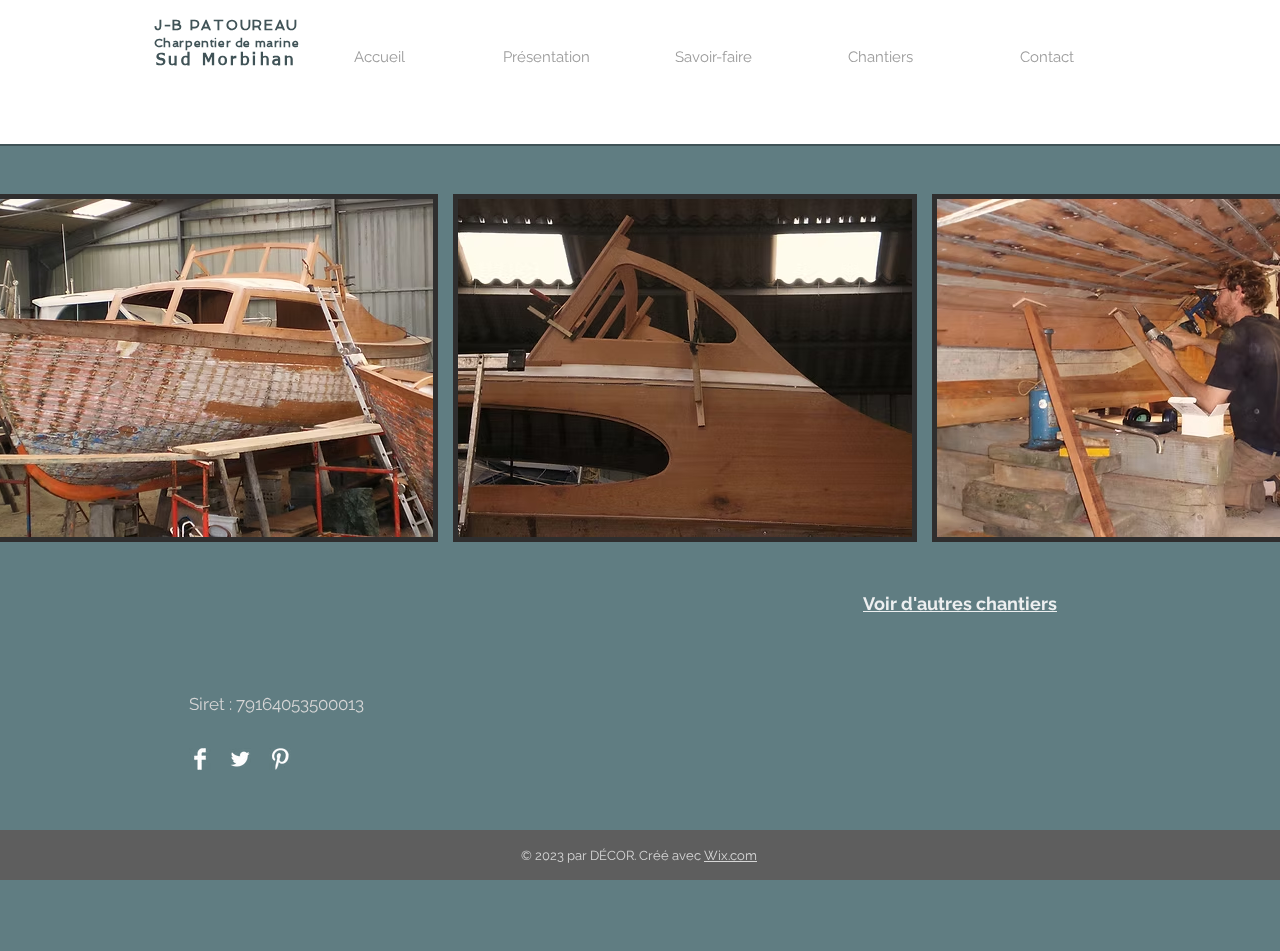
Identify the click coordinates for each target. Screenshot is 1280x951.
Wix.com (730, 855)
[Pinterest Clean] (280, 759)
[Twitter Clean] (240, 759)
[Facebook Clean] (200, 759)
